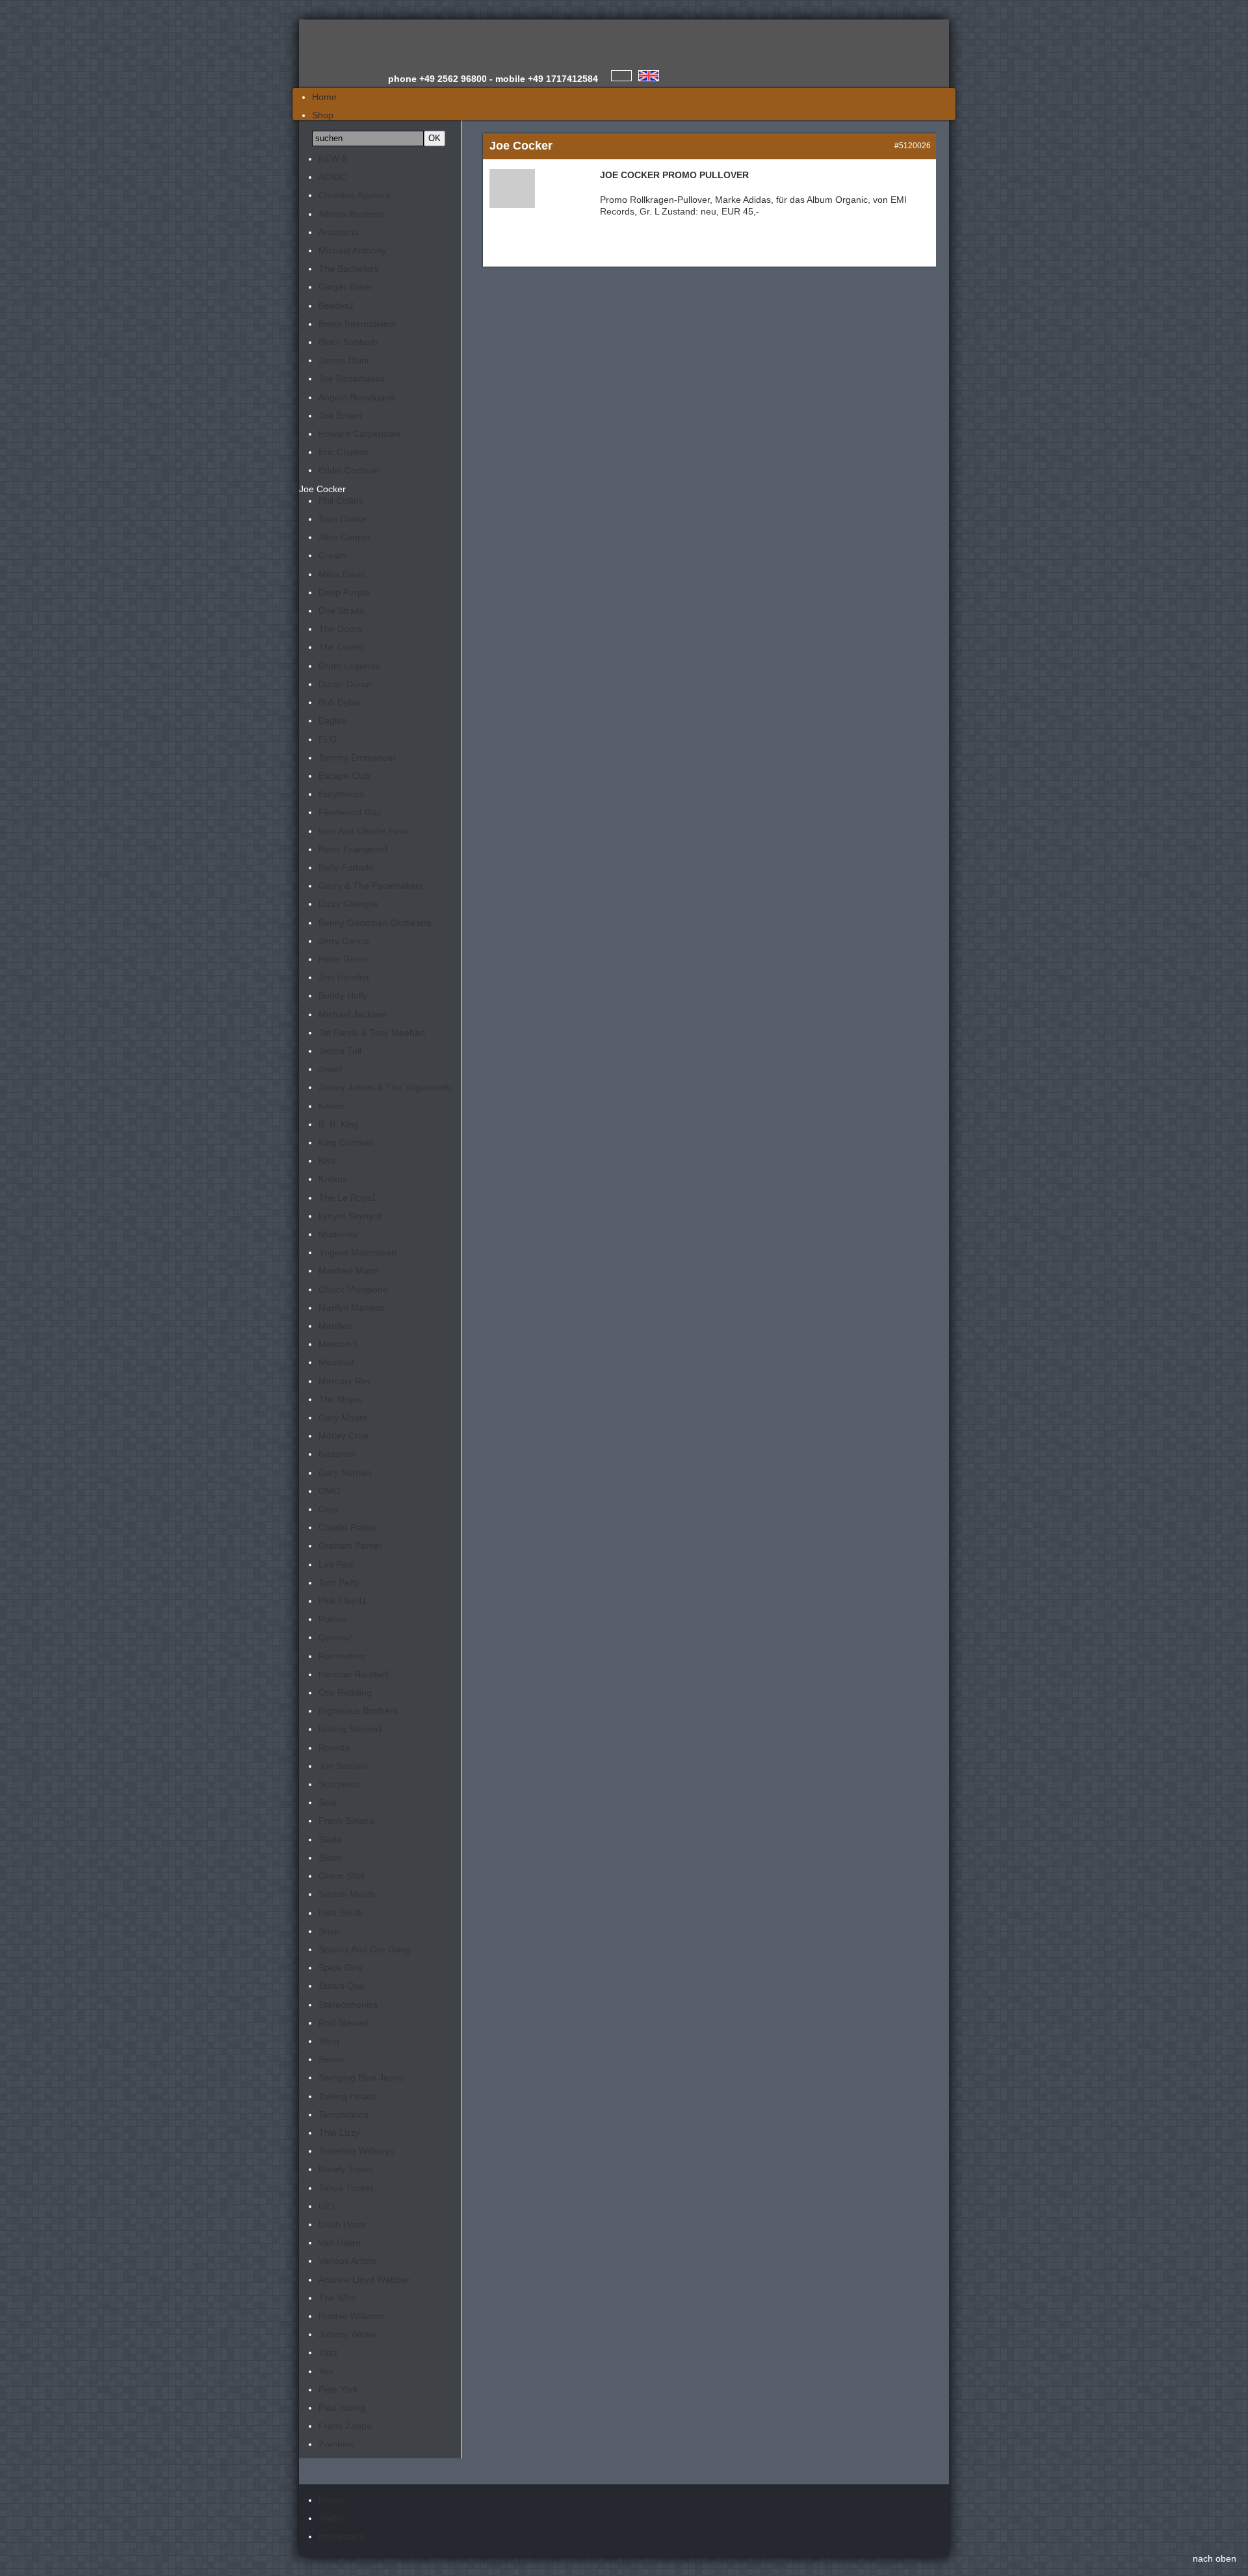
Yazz (328, 2352)
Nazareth (337, 1454)
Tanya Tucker (346, 2188)
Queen (335, 1637)
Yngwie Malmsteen (357, 1252)
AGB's (331, 2518)
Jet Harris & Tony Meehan (372, 1032)
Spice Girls (341, 1967)
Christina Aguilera (355, 195)
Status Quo (342, 1986)
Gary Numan (345, 1473)
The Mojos (340, 1399)
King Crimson (346, 1142)
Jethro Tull (340, 1051)
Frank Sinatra (346, 1820)
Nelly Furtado (346, 867)
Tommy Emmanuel (357, 757)
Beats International (357, 324)
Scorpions (339, 1784)
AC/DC (332, 177)
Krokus (333, 1179)
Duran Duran (345, 684)
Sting (329, 2041)
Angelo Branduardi (357, 397)
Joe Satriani (343, 1766)
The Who (337, 2298)
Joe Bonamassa (352, 378)
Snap (329, 1931)
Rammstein (342, 1656)
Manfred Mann (349, 1270)
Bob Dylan (340, 702)
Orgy (329, 1509)
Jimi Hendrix (344, 977)
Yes (326, 2371)
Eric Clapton (344, 452)
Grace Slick (342, 1876)
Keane (332, 1106)
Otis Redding (345, 1692)
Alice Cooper (345, 537)
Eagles (332, 720)
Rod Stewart (344, 2023)
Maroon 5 (338, 1344)
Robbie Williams (351, 2316)
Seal (328, 1802)
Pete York (338, 2389)
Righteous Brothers (358, 1711)
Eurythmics (341, 794)
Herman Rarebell (354, 1674)
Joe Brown (340, 415)
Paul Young (342, 2408)
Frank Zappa (345, 2426)
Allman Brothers (351, 214)
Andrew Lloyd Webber (364, 2280)
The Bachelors (348, 269)
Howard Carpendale (360, 434)
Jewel (330, 1069)
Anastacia (339, 232)
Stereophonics (348, 2004)
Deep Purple (344, 592)
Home (331, 2500)
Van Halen (340, 2242)
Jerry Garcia (344, 941)
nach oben (1215, 2558)
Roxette (334, 1748)
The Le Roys (347, 1198)
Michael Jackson (353, 1014)
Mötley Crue (344, 1436)
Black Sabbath (348, 342)
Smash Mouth (347, 1894)
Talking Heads (347, 2096)
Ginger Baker (346, 287)
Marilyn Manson (351, 1308)
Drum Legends (349, 666)
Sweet (331, 2059)
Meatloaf (336, 1362)
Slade (330, 1839)
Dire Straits (341, 611)
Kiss (327, 1161)
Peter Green (344, 959)
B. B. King (339, 1124)
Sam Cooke (343, 519)
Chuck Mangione (353, 1289)
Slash (330, 1858)
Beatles (336, 306)
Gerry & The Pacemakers (371, 886)
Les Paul (336, 1564)
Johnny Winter (348, 2334)
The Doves (341, 647)
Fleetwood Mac (350, 812)
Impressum (342, 2536)
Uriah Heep (342, 2224)
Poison (332, 1619)
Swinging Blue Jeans (361, 2077)
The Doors (340, 629)
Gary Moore (343, 1417)
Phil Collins (341, 501)
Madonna (338, 1234)
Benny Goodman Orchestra (375, 923)
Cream (332, 555)
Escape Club (344, 776)
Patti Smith (341, 1913)
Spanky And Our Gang (365, 1949)
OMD (329, 1491)
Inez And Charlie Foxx (364, 831)
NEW (333, 159)
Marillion (336, 1326)
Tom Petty (339, 1583)
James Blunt (344, 360)
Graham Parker (350, 1545)
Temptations (344, 2114)
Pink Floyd (343, 1601)
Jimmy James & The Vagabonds (385, 1087)
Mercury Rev (345, 1381)
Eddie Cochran (349, 470)
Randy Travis (345, 2169)
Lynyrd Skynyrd (350, 1216)
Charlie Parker (348, 1527)
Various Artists (347, 2261)
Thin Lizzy (339, 2133)
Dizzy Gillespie (348, 904)
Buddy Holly (343, 995)
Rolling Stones (351, 1729)
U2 (327, 2206)
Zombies (336, 2444)
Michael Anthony (352, 250)
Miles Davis (342, 574)
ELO (328, 739)
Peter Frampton (354, 849)
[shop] (649, 76)
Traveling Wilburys (356, 2151)
